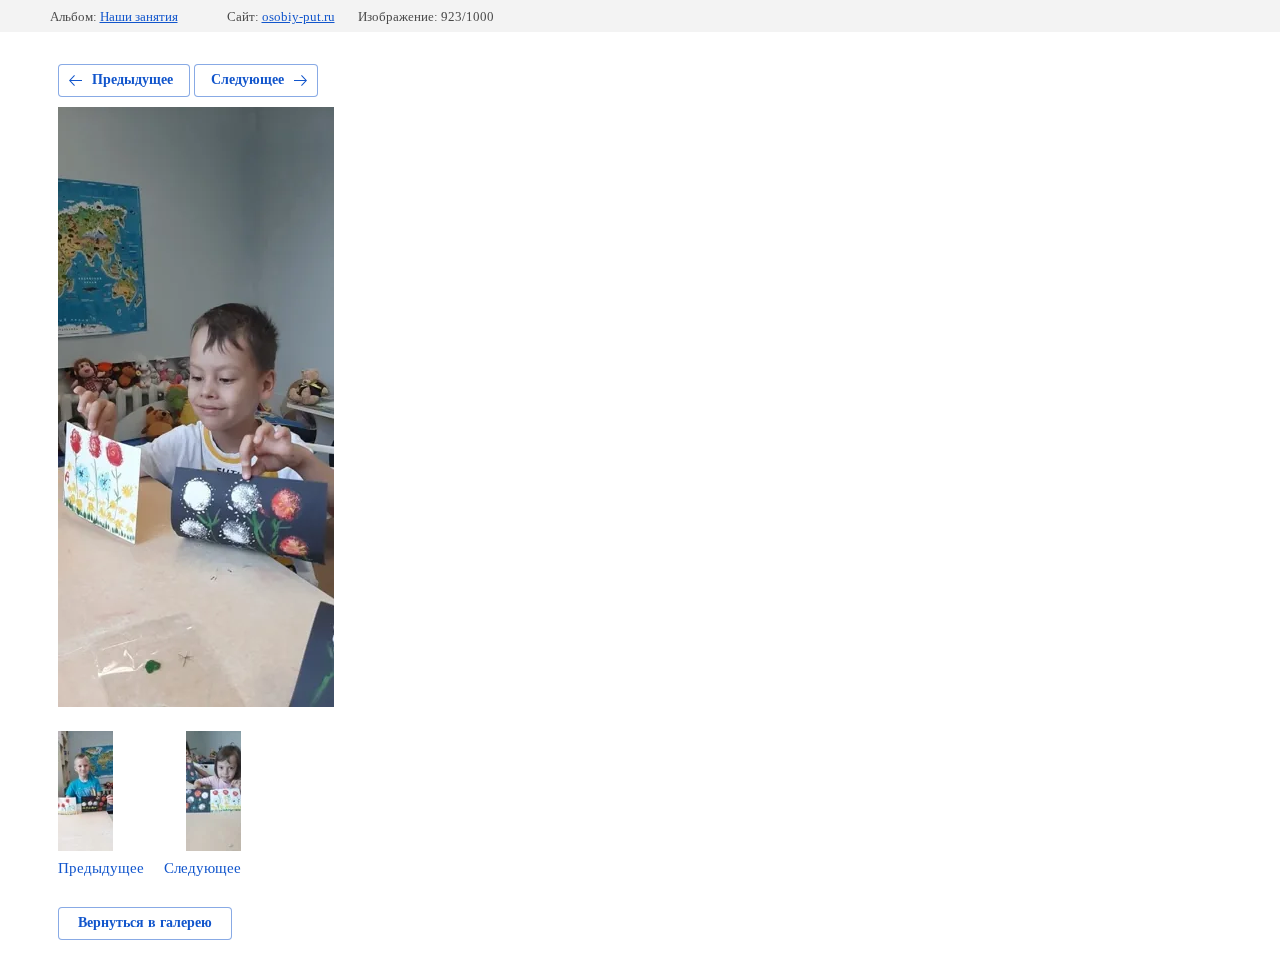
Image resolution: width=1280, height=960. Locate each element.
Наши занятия (139, 16)
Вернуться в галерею (145, 922)
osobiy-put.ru (298, 16)
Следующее (247, 79)
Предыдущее (132, 79)
